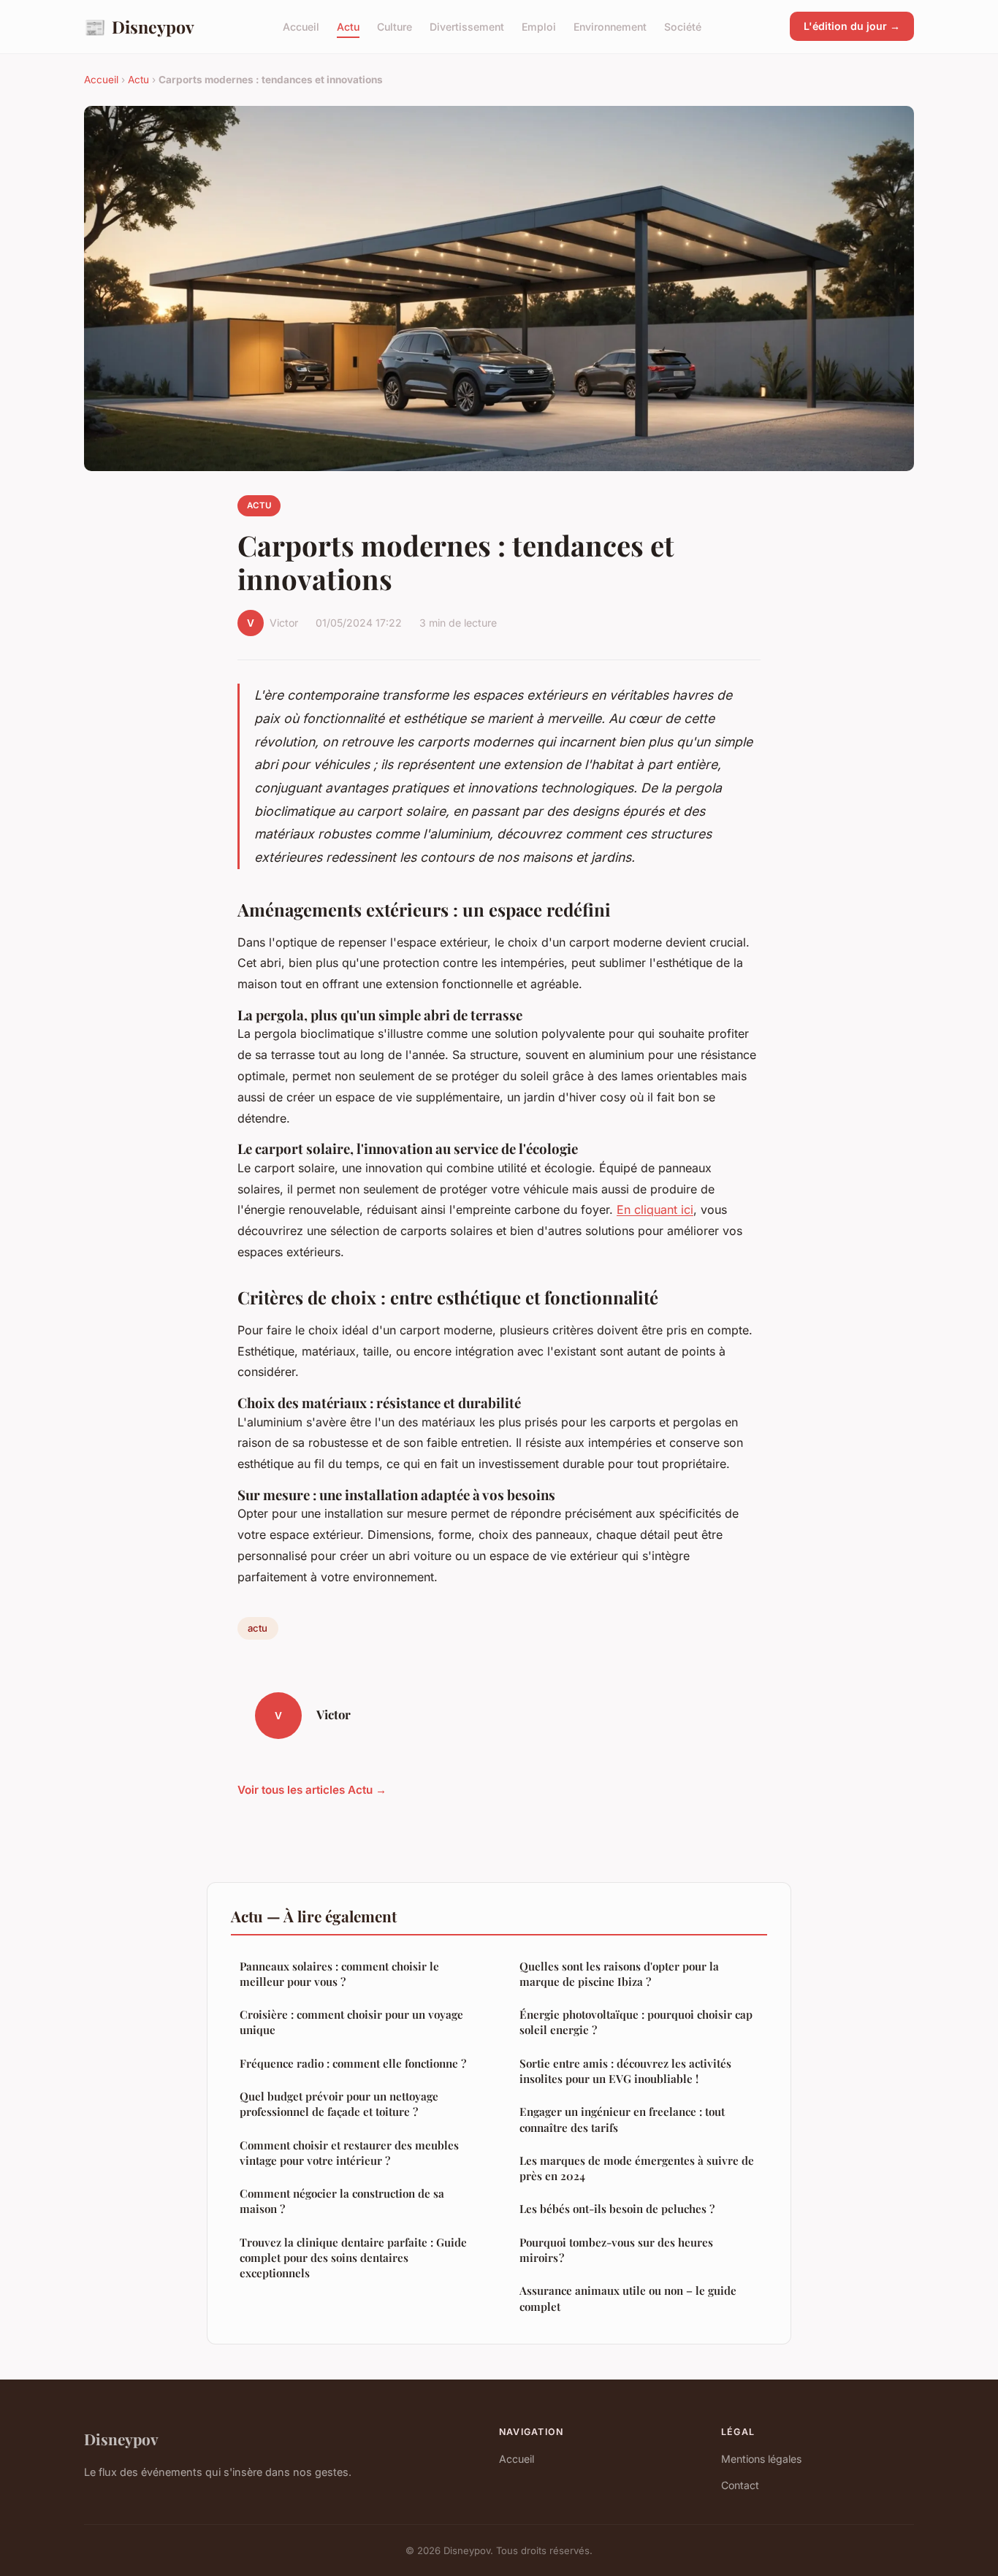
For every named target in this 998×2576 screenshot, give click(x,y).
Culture (395, 27)
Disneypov (139, 26)
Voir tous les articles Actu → (312, 1790)
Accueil (301, 27)
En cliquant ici (655, 1209)
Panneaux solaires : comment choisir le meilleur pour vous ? (339, 1974)
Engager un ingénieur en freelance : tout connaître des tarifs (622, 2119)
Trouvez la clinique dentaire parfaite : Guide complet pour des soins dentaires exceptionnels (353, 2258)
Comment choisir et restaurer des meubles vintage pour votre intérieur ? (349, 2153)
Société (683, 27)
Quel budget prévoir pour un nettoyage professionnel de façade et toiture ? (339, 2104)
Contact (740, 2485)
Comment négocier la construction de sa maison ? (342, 2201)
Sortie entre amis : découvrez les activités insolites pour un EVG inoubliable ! (625, 2071)
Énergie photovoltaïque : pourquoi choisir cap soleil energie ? (636, 2022)
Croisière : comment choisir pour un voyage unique (351, 2022)
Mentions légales (761, 2459)
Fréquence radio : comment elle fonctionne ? (353, 2063)
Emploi (539, 27)
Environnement (610, 27)
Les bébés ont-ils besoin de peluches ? (617, 2209)
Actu (348, 27)
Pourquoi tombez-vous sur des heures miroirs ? (616, 2250)
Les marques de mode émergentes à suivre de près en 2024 (637, 2168)
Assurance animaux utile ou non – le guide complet (628, 2298)
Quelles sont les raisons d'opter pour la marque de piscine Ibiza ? (619, 1974)
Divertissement (467, 27)
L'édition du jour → (852, 26)
